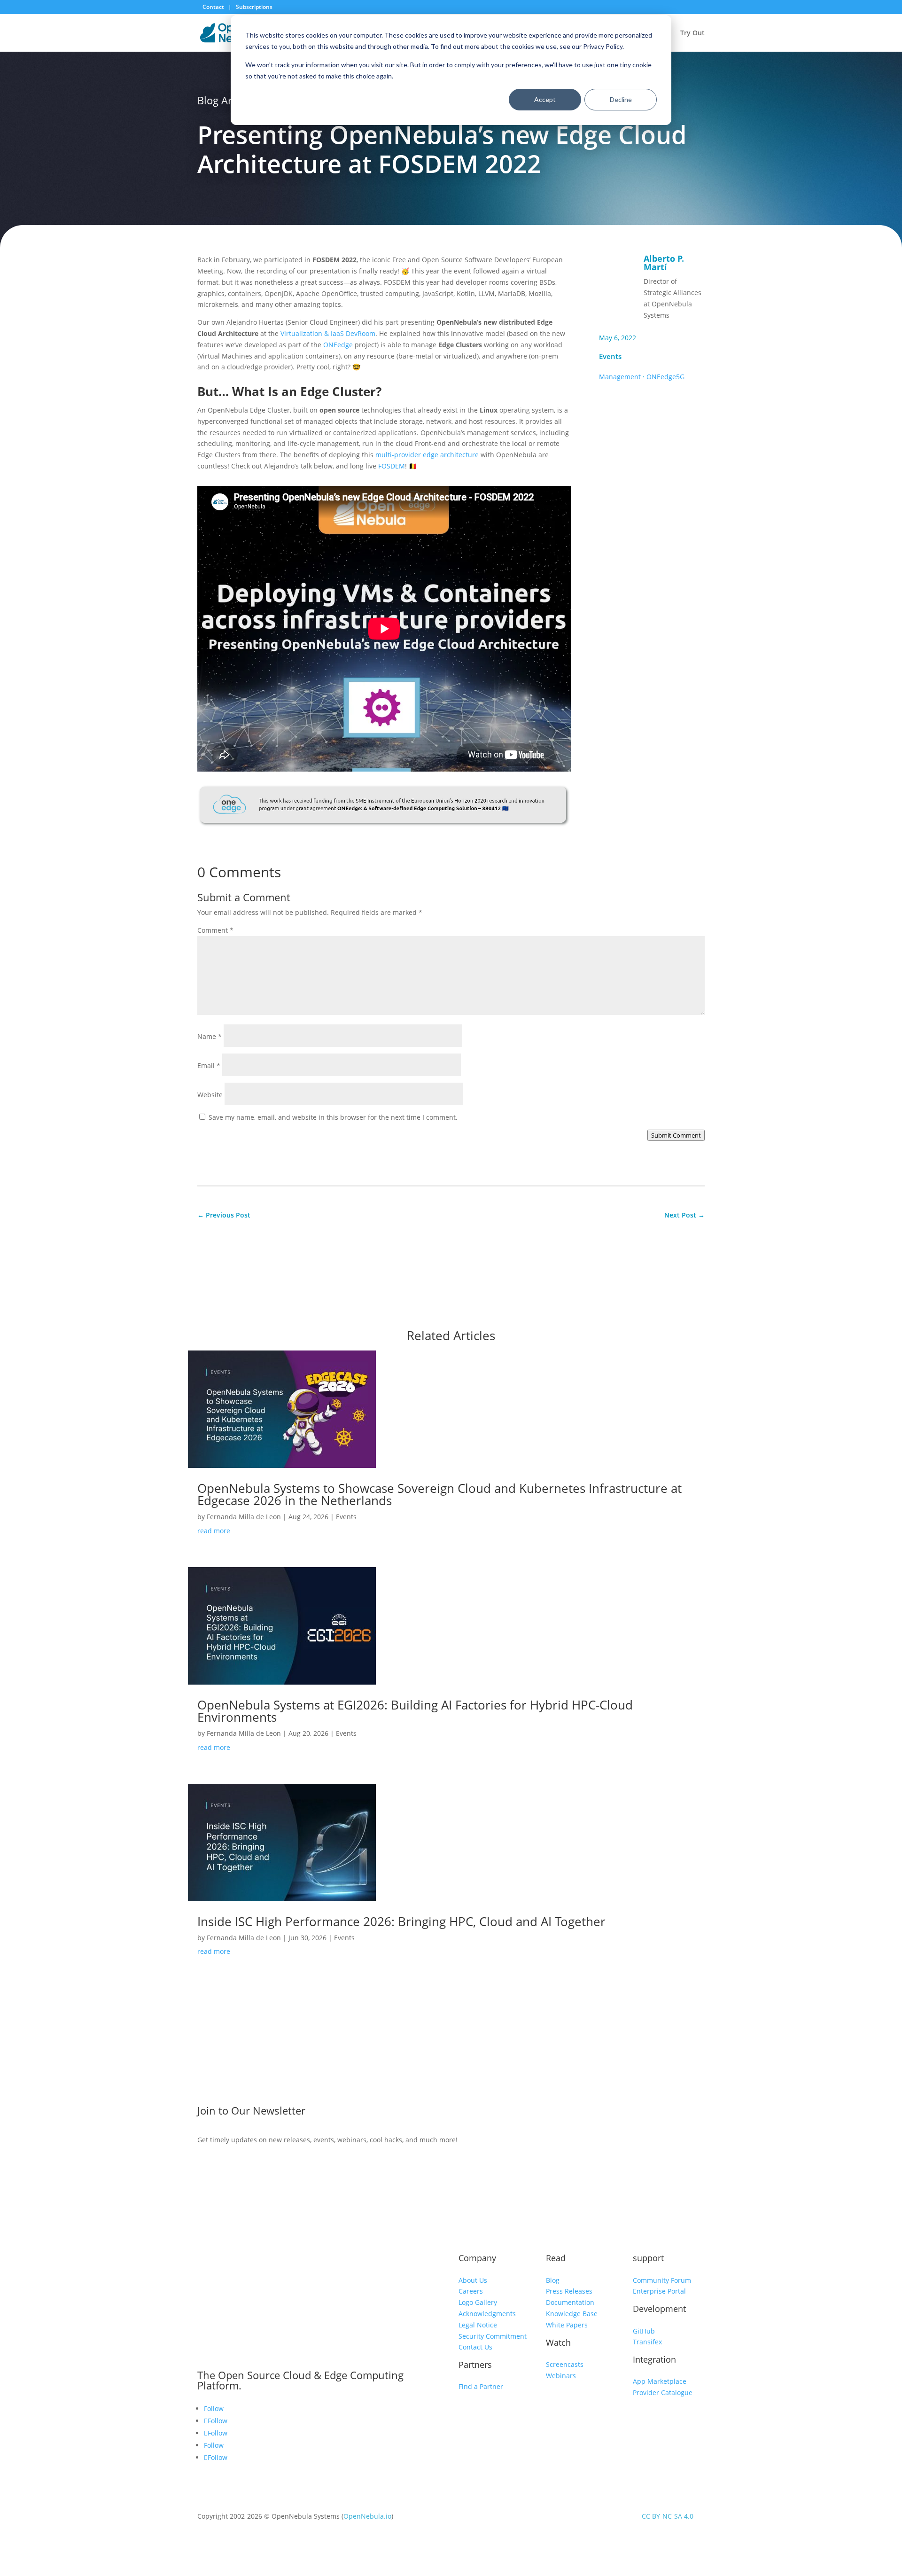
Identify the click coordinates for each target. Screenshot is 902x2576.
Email (209, 1066)
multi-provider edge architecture (427, 455)
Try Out (692, 33)
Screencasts (565, 2364)
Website (210, 1095)
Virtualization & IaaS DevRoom (328, 333)
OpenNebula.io (367, 2516)
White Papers (567, 2325)
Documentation (570, 2302)
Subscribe (631, 2113)
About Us (473, 2280)
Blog (553, 2280)
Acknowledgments (487, 2314)
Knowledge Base (572, 2314)
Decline (621, 99)
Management (620, 377)
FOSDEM (392, 466)
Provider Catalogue (663, 2393)
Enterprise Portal (659, 2291)
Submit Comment (676, 1135)
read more (214, 1531)
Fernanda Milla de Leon (244, 1517)
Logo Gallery (478, 2302)
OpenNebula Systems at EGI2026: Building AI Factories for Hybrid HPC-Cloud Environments (415, 1711)
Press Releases (569, 2291)
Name (210, 1036)
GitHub (644, 2331)
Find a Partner (481, 2386)
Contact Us (475, 2347)
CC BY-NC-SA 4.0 (668, 2516)
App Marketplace (660, 2381)
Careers (471, 2291)
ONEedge (338, 345)
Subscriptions (254, 7)
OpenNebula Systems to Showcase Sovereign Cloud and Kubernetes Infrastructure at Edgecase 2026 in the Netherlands (439, 1494)
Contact (214, 7)
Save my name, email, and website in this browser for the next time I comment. (333, 1117)
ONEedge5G (665, 377)
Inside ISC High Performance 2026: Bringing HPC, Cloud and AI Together (403, 1921)
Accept (545, 99)
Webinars (561, 2376)
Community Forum (662, 2280)
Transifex (647, 2342)
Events (610, 356)
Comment (215, 930)
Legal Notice (478, 2325)
